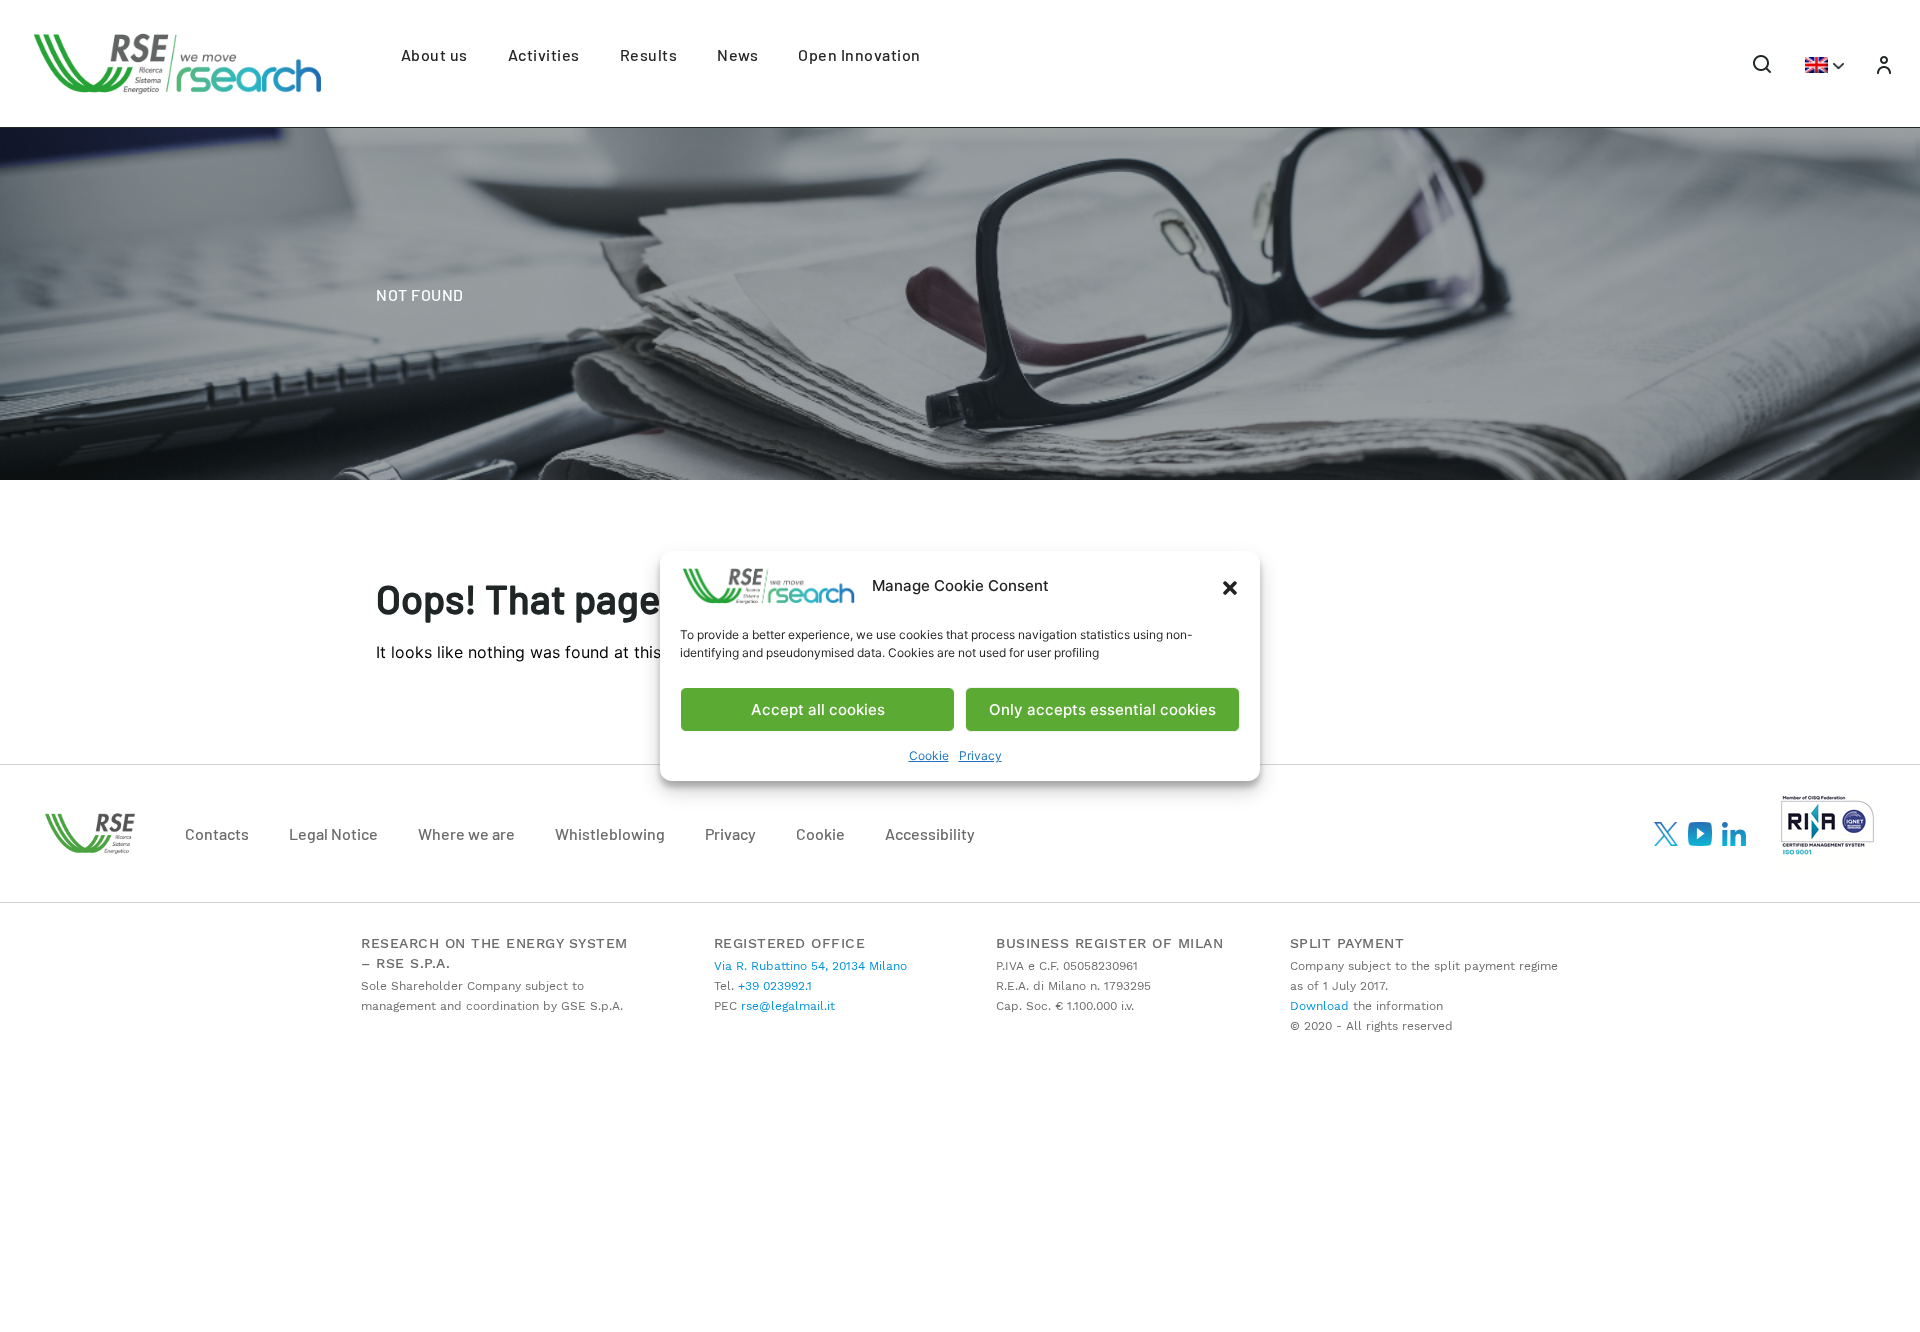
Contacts (217, 833)
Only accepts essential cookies (1102, 709)
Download (1319, 1006)
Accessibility (930, 833)
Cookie (929, 755)
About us (434, 54)
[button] (1230, 586)
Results (649, 54)
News (737, 54)
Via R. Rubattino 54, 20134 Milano (810, 966)
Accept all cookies (818, 709)
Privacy (980, 755)
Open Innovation (859, 54)
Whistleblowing (610, 833)
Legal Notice (333, 833)
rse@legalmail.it (786, 1006)
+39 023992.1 (773, 986)
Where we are (466, 833)
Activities (544, 54)
